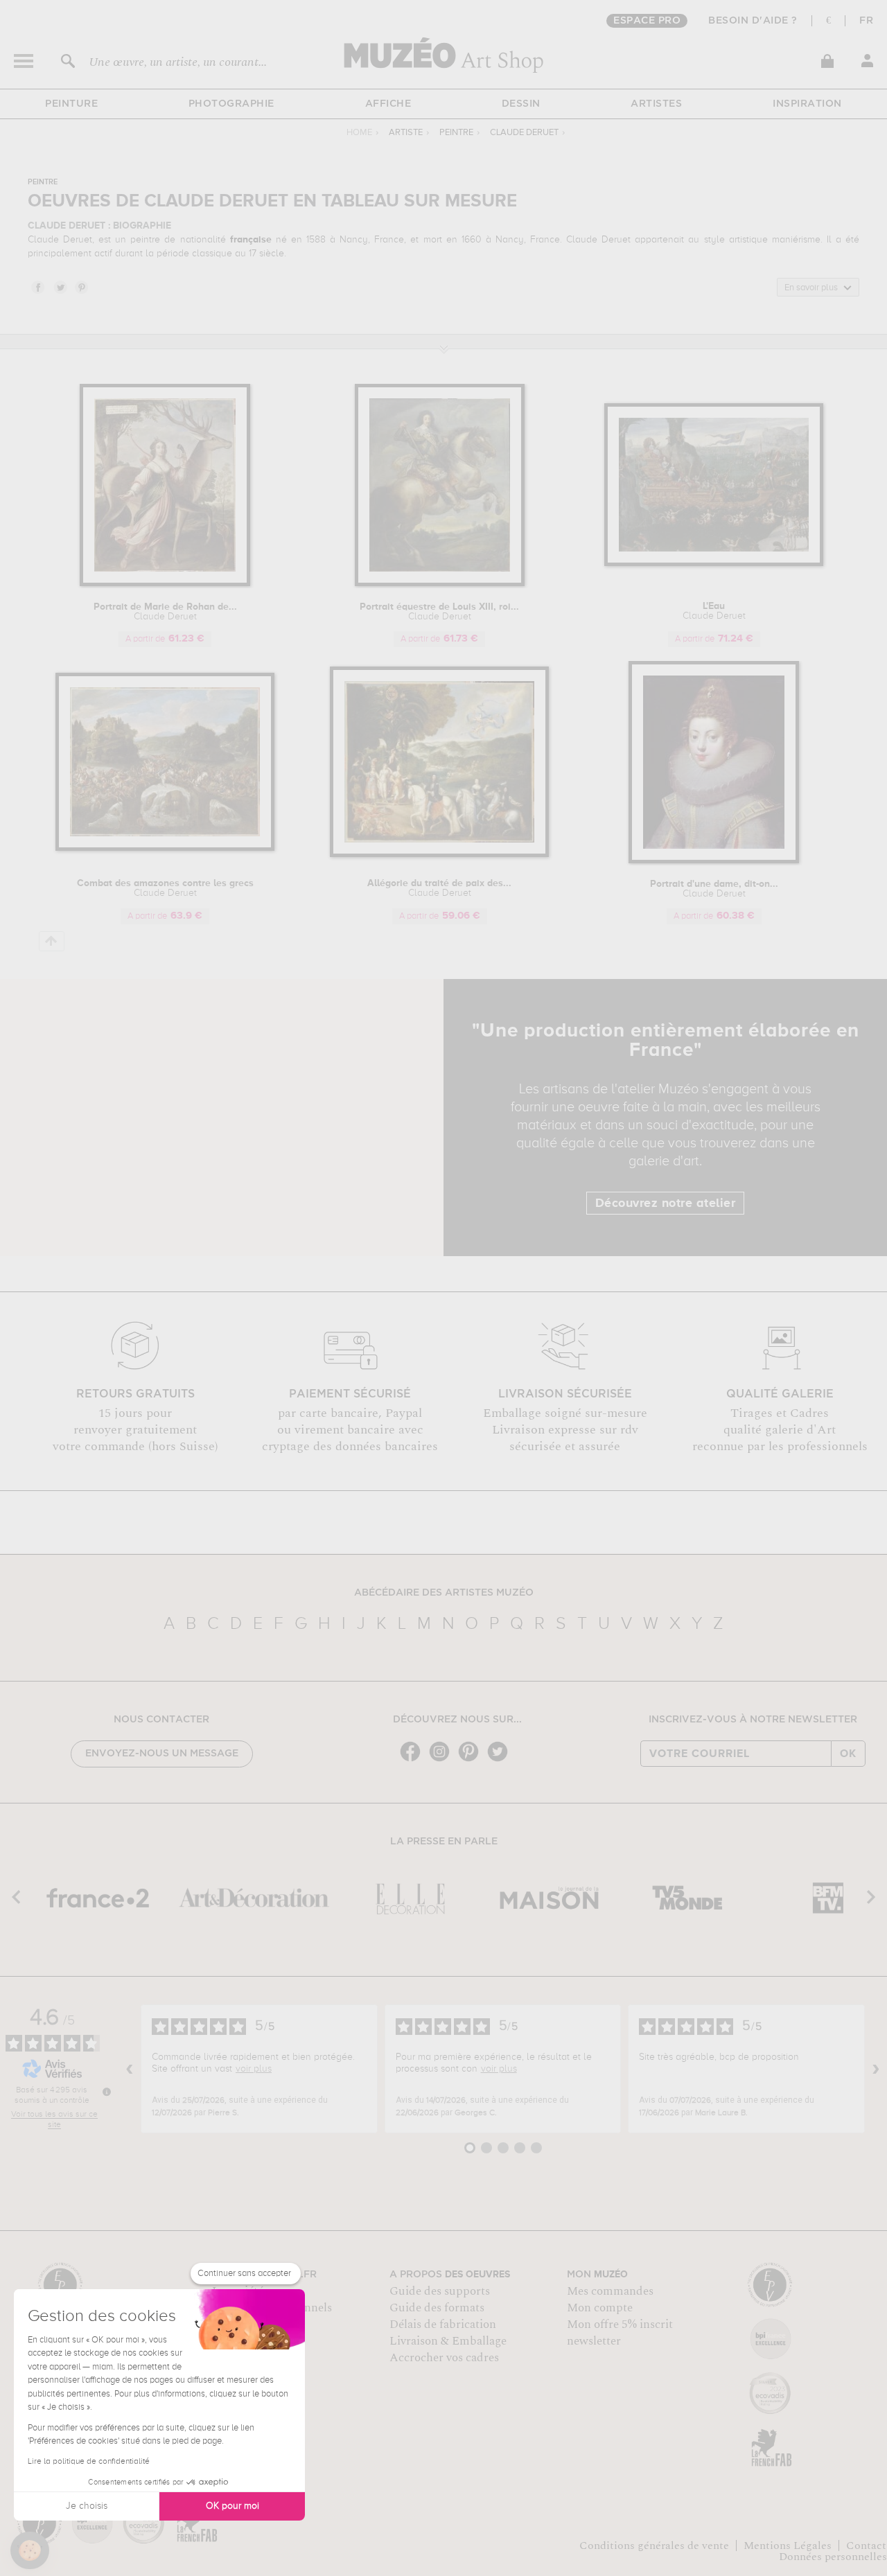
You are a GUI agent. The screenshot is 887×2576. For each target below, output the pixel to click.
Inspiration (807, 104)
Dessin (521, 104)
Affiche (388, 104)
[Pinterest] (472, 1760)
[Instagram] (443, 1760)
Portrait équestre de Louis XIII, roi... (439, 612)
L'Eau (714, 611)
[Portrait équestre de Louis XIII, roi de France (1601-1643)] (440, 584)
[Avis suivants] (876, 2069)
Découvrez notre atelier (666, 1203)
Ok (848, 1754)
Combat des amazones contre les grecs (165, 888)
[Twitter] (501, 1760)
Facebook (37, 287)
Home (359, 133)
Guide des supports (440, 2291)
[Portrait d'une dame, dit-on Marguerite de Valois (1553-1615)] (714, 861)
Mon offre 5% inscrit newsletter (620, 2333)
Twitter (60, 287)
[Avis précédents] (130, 2069)
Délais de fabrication (443, 2324)
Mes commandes (610, 2291)
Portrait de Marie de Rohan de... (165, 612)
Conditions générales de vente (654, 2546)
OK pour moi (232, 2506)
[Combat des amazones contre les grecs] (165, 848)
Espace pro (647, 21)
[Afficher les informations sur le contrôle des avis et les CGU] (107, 2092)
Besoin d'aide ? (753, 21)
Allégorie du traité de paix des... (439, 888)
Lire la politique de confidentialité (89, 2462)
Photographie (231, 104)
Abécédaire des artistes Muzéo (444, 1593)
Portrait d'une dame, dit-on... (714, 889)
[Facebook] (414, 1760)
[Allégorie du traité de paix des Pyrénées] (440, 855)
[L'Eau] (714, 564)
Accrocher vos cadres (444, 2358)
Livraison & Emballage (448, 2341)
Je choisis (87, 2506)
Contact (866, 2546)
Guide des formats (437, 2308)
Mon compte (600, 2308)
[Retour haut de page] (52, 941)
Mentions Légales (788, 2546)
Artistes (656, 104)
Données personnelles (833, 2557)
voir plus (254, 2069)
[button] (30, 2550)
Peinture (71, 104)
